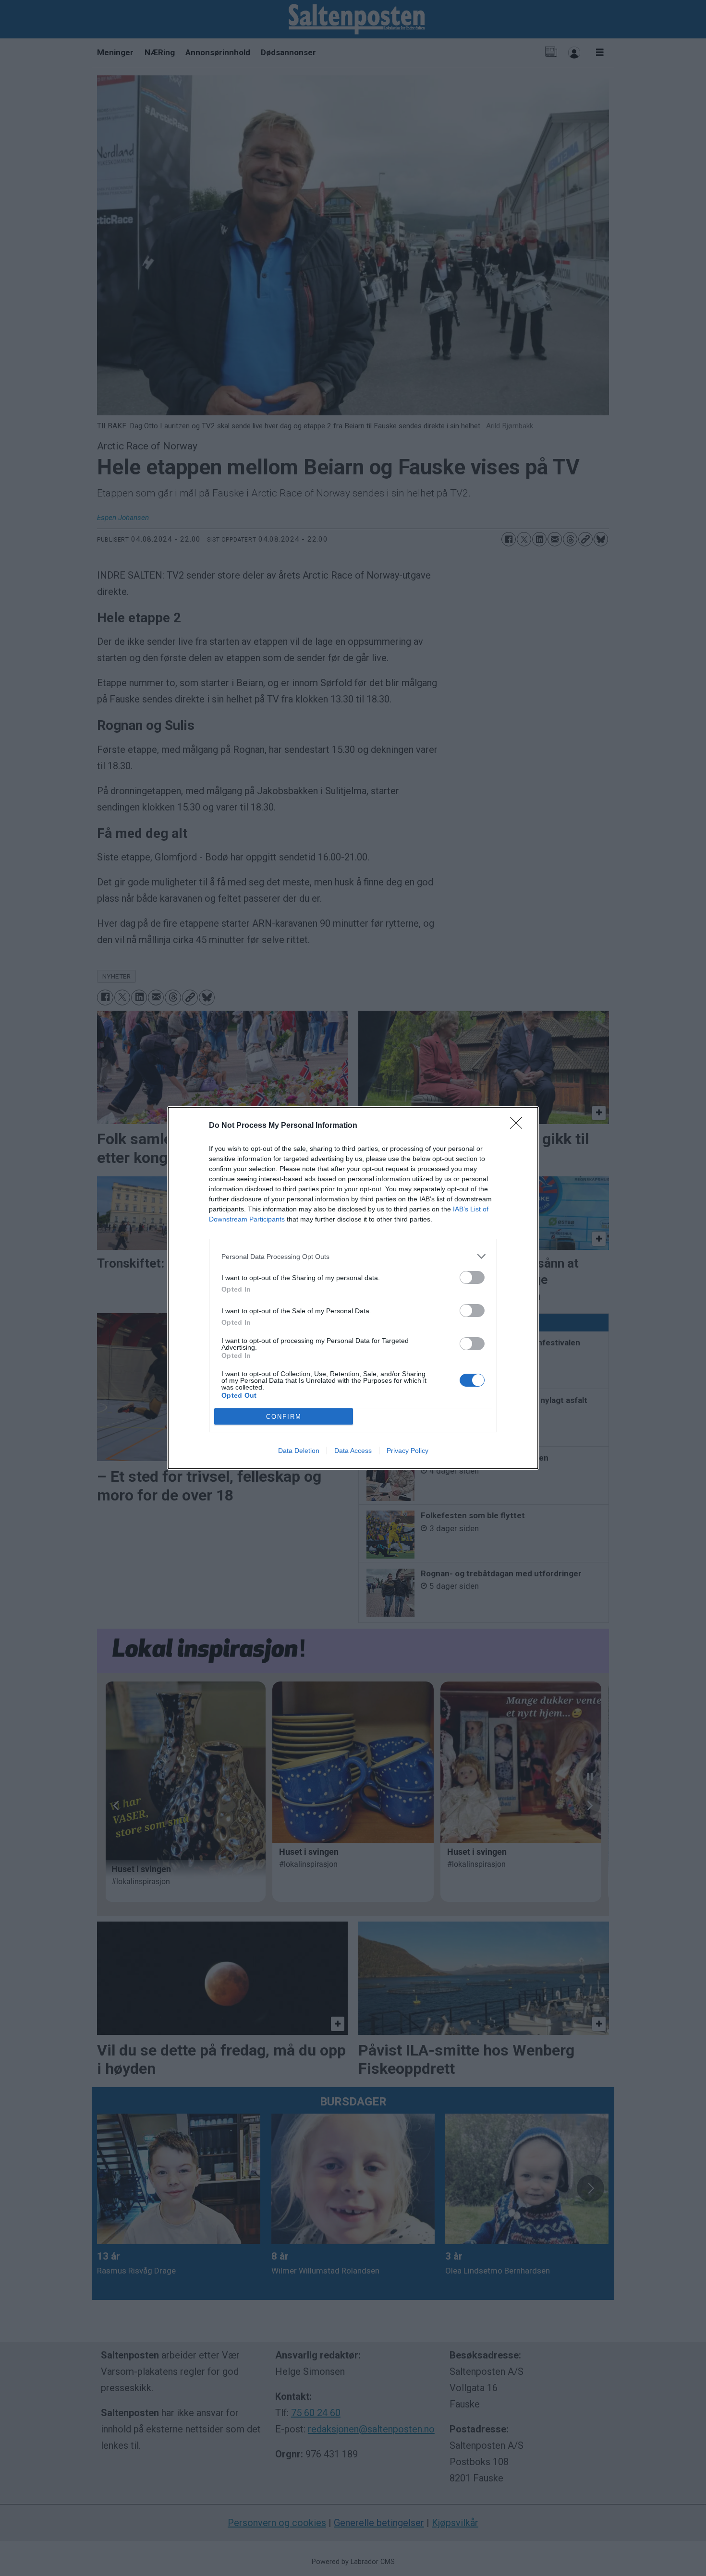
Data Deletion (299, 1451)
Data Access (353, 1451)
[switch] (472, 1277)
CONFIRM (284, 1417)
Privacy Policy (408, 1451)
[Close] (519, 1126)
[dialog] (353, 1288)
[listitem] (353, 1256)
